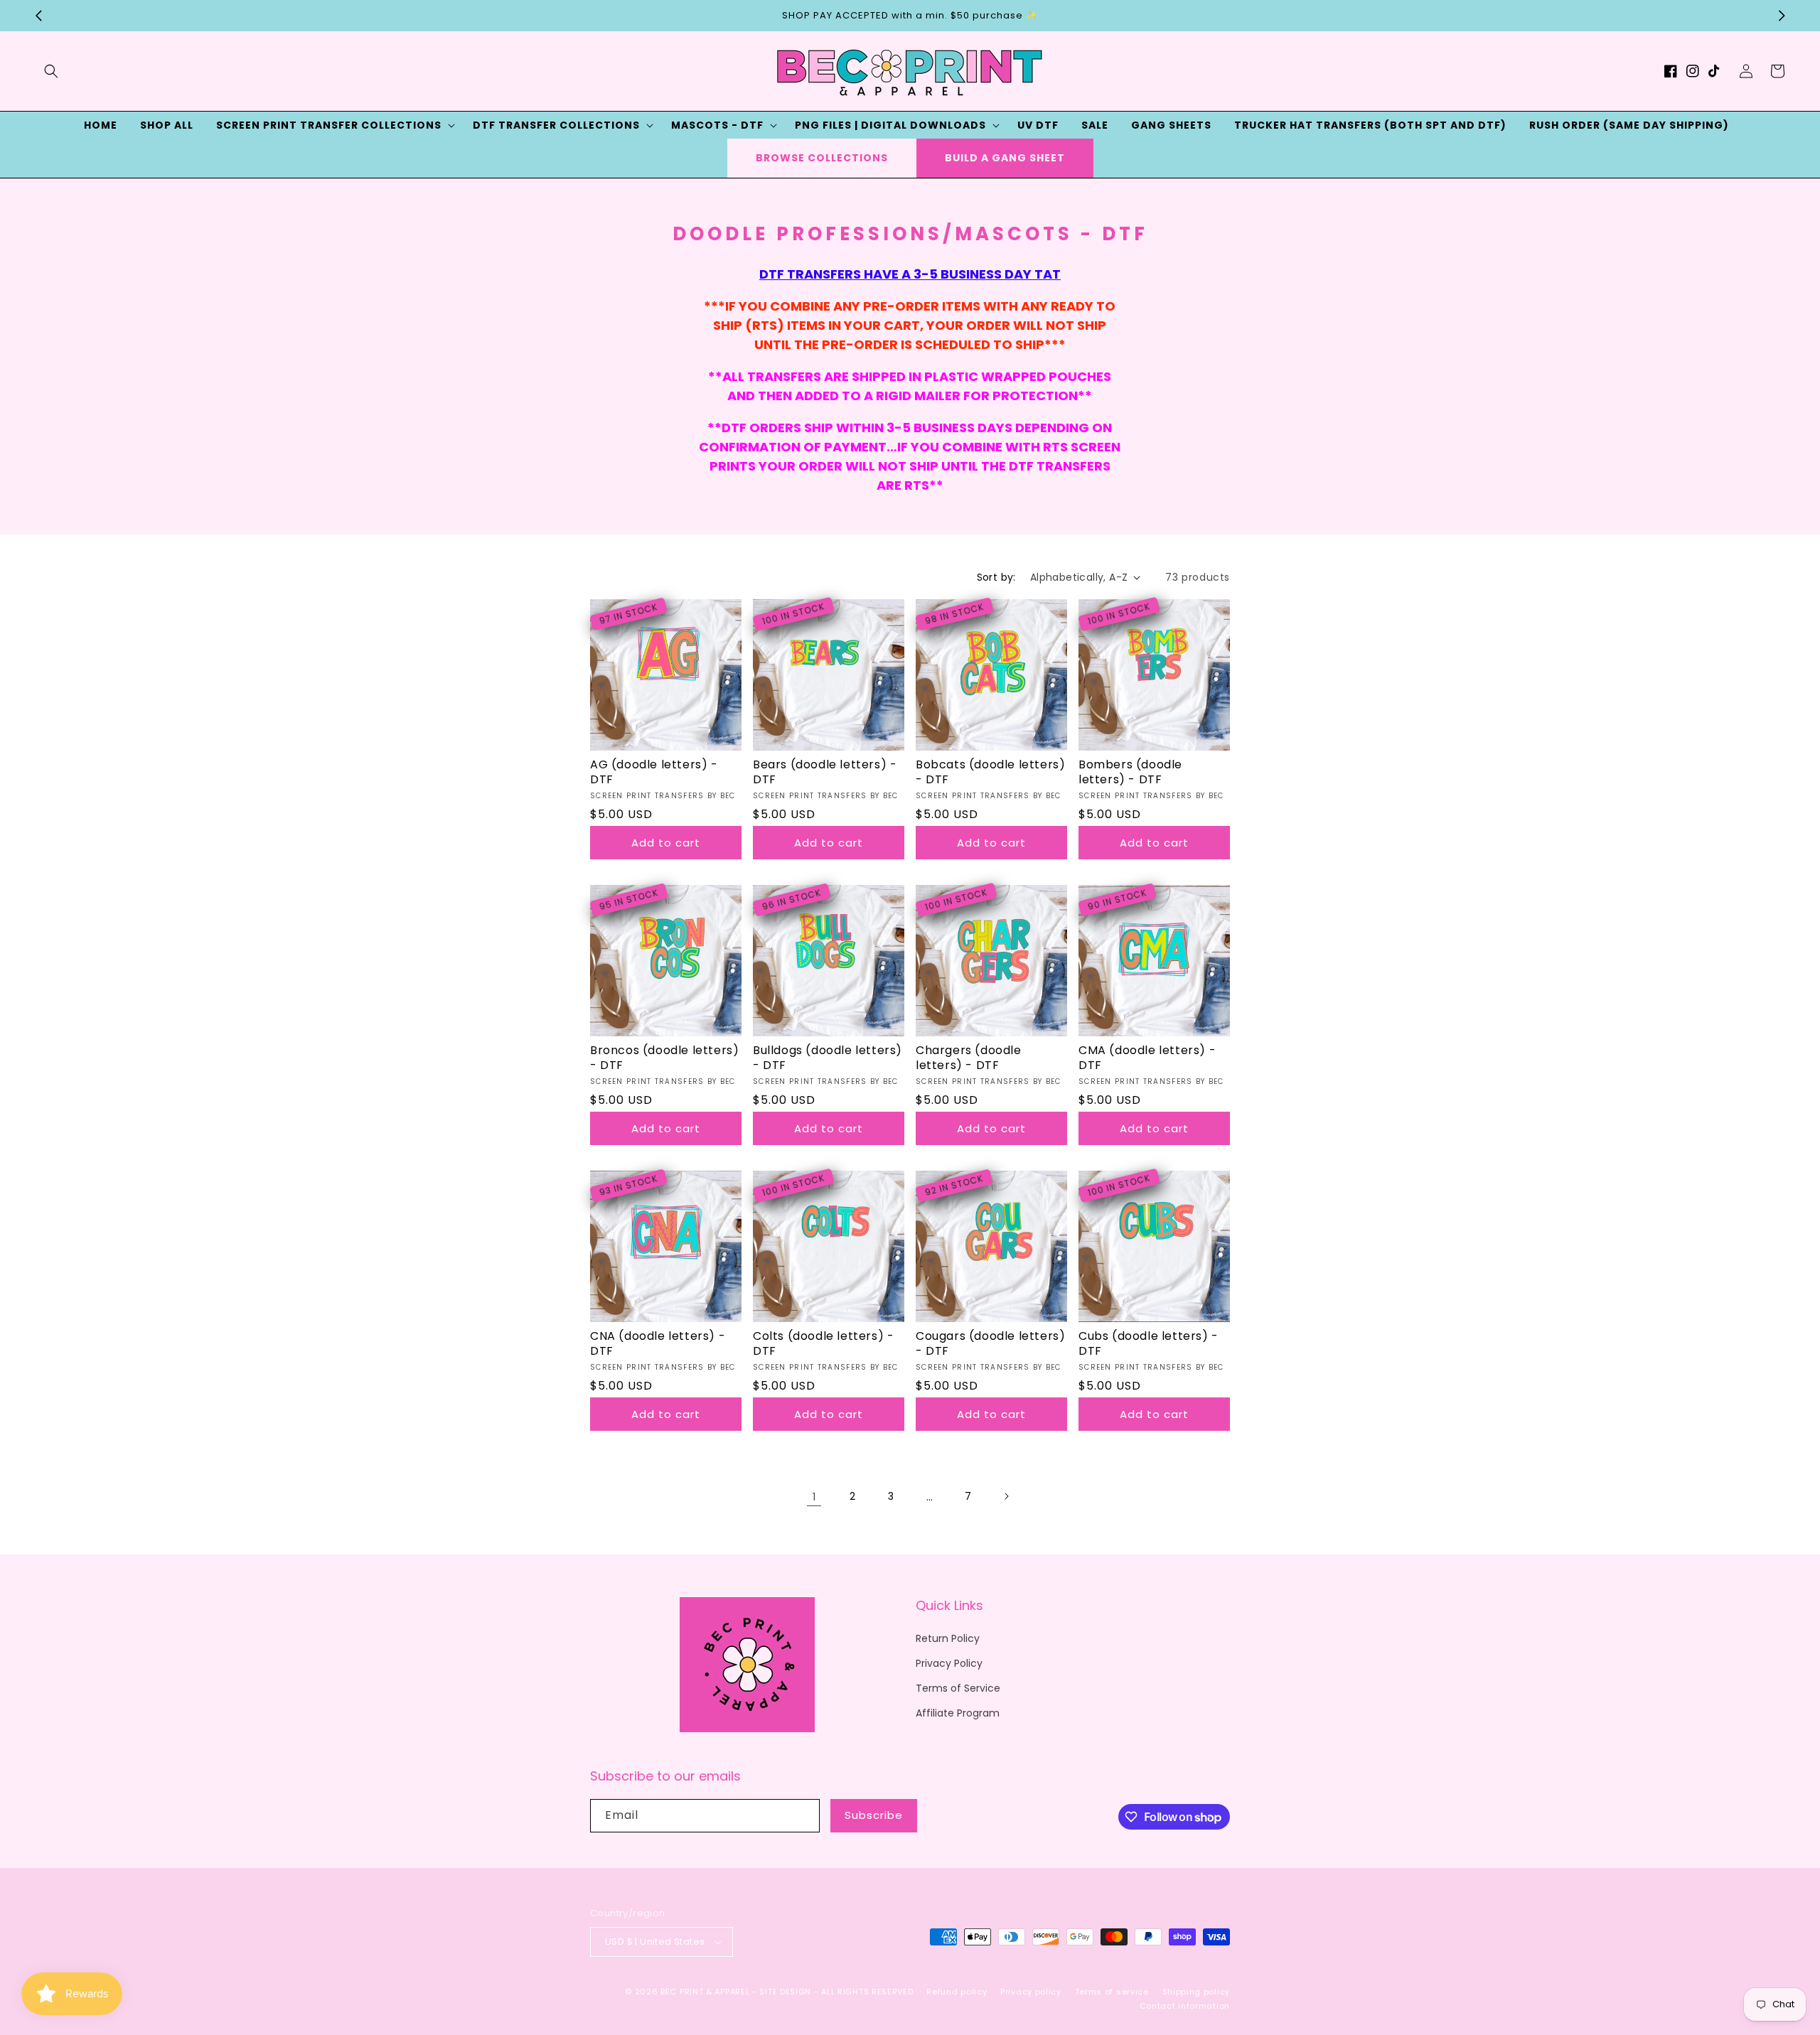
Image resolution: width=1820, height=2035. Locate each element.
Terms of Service (958, 1688)
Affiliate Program (958, 1713)
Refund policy (957, 1992)
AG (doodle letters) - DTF (654, 773)
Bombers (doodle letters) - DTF (1130, 773)
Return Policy (948, 1638)
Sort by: (996, 577)
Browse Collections (822, 158)
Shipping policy (1197, 1992)
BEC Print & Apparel (705, 1992)
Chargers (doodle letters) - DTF (969, 1058)
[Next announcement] (1782, 16)
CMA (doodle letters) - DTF (1147, 1058)
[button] (51, 71)
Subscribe (874, 1815)
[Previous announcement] (38, 16)
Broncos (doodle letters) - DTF (664, 1058)
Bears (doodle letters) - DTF (825, 773)
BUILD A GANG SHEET (1005, 158)
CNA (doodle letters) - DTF (658, 1344)
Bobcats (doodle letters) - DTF (990, 773)
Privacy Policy (949, 1663)
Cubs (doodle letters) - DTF (1149, 1344)
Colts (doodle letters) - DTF (823, 1344)
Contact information (1185, 2006)
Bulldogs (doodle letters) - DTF (828, 1058)
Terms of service (1112, 1992)
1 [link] (814, 1497)
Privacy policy (1031, 1992)
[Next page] (1006, 1496)
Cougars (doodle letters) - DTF (990, 1344)
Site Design (785, 1992)
